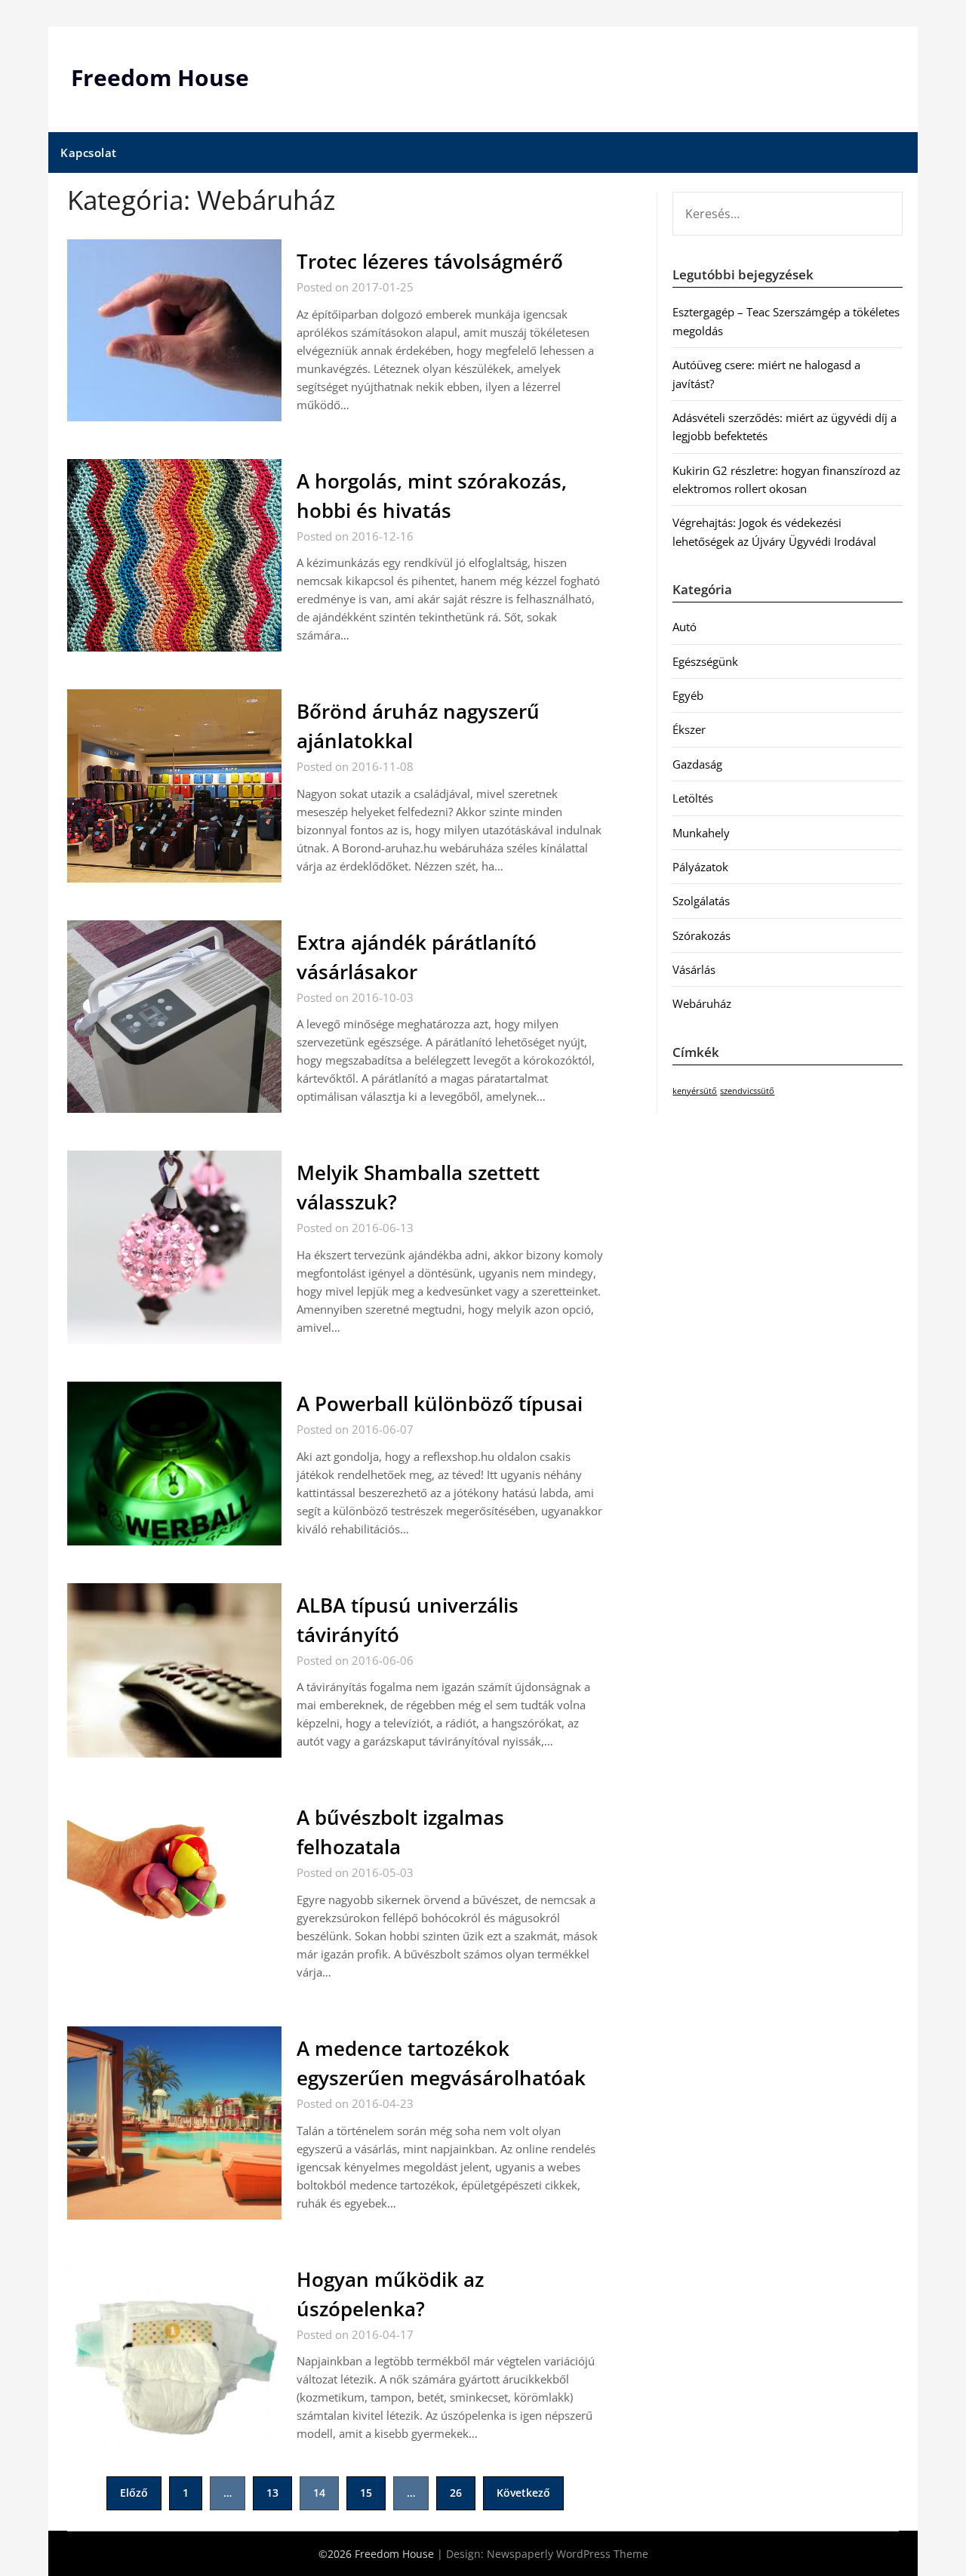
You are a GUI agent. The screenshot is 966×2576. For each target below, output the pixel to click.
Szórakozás (701, 935)
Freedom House (160, 77)
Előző (134, 2493)
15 (366, 2493)
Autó (685, 627)
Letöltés (693, 798)
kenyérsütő (695, 1091)
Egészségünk (705, 661)
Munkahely (701, 833)
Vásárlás (694, 969)
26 (456, 2493)
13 (272, 2493)
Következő (523, 2493)
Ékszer (689, 729)
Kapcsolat (89, 153)
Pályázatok (700, 867)
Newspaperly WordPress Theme (568, 2554)
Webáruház (702, 1003)
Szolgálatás (701, 901)
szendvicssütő (747, 1091)
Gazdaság (697, 764)
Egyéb (688, 695)
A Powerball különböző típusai (440, 1404)
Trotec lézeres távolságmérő (430, 261)
